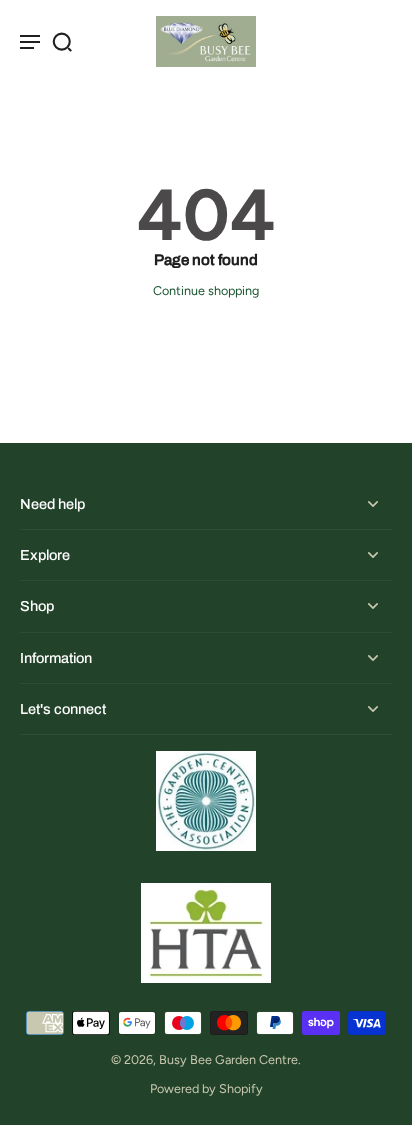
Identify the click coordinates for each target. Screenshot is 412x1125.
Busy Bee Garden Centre (228, 1059)
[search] (62, 41)
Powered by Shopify (206, 1088)
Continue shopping (206, 290)
